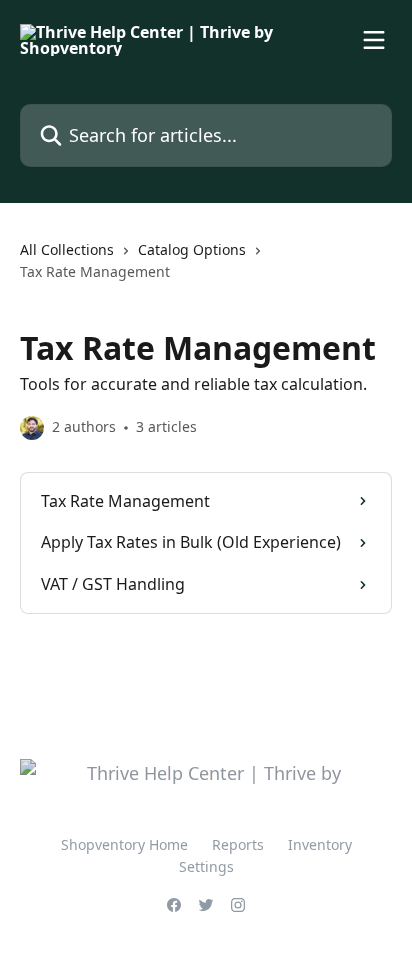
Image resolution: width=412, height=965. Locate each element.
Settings (206, 866)
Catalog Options (192, 249)
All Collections (67, 249)
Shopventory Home (124, 844)
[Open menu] (374, 40)
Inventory (320, 844)
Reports (238, 844)
